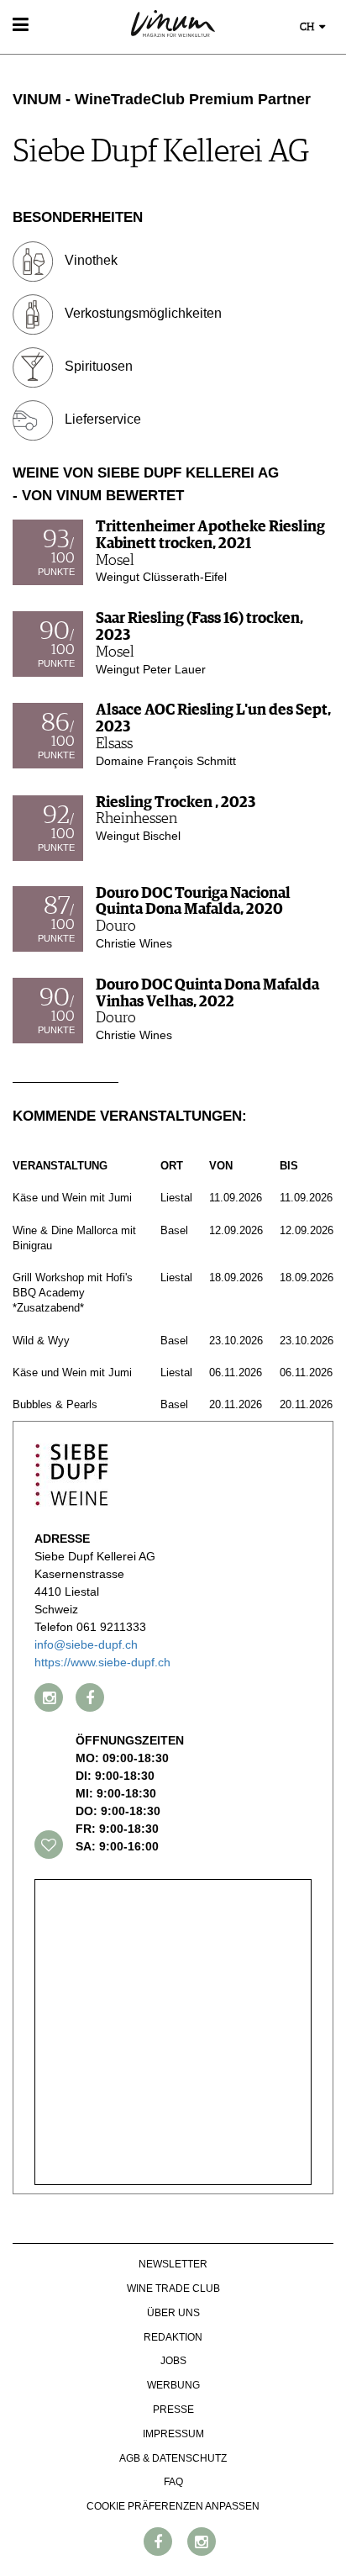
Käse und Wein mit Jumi (72, 1198)
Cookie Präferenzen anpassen (173, 2506)
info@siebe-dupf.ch (86, 1644)
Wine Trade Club (173, 2288)
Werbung (173, 2385)
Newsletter (173, 2264)
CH (308, 27)
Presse (173, 2410)
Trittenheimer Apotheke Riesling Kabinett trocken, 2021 (210, 536)
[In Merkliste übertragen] (49, 1845)
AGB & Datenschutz (173, 2458)
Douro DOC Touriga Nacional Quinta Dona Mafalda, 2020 (193, 902)
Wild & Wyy (41, 1341)
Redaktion (173, 2337)
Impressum (173, 2434)
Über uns (173, 2313)
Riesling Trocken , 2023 (176, 803)
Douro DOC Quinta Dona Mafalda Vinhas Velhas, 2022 (207, 994)
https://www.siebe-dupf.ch (102, 1662)
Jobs (173, 2361)
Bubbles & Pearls (55, 1404)
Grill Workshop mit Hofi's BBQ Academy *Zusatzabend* (73, 1293)
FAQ (173, 2482)
